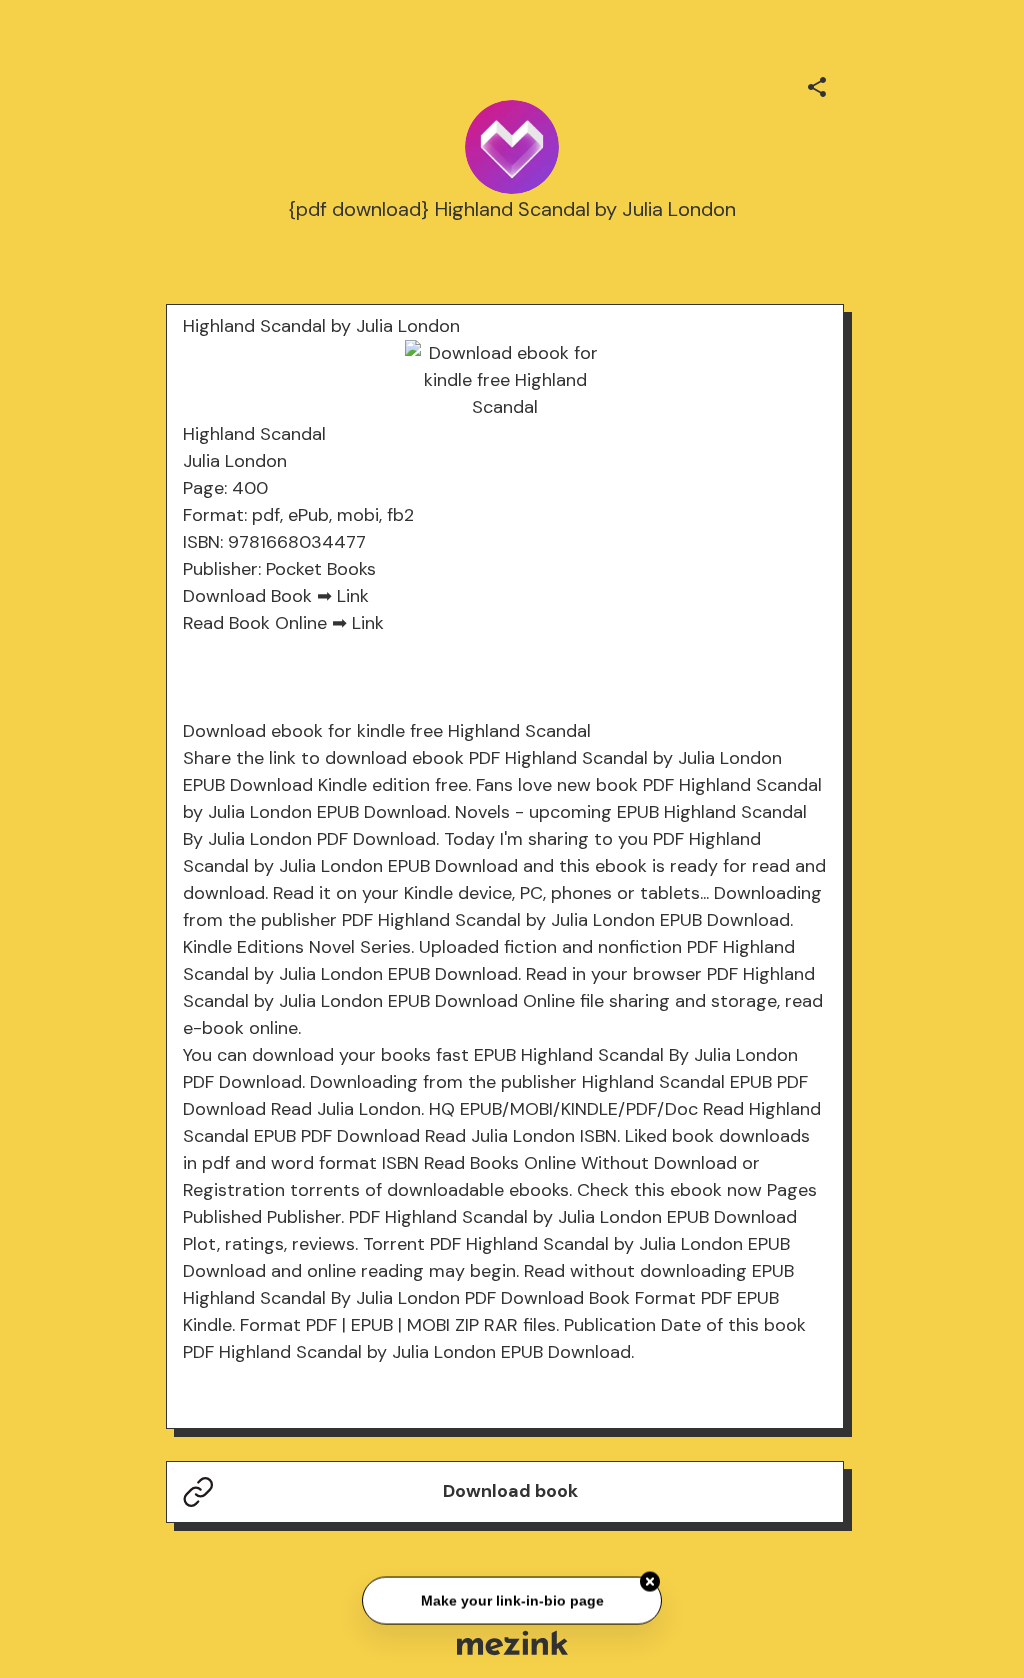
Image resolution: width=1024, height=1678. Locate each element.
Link (353, 596)
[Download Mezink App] (512, 1642)
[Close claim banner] (650, 1580)
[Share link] (817, 84)
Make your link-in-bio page (511, 1599)
